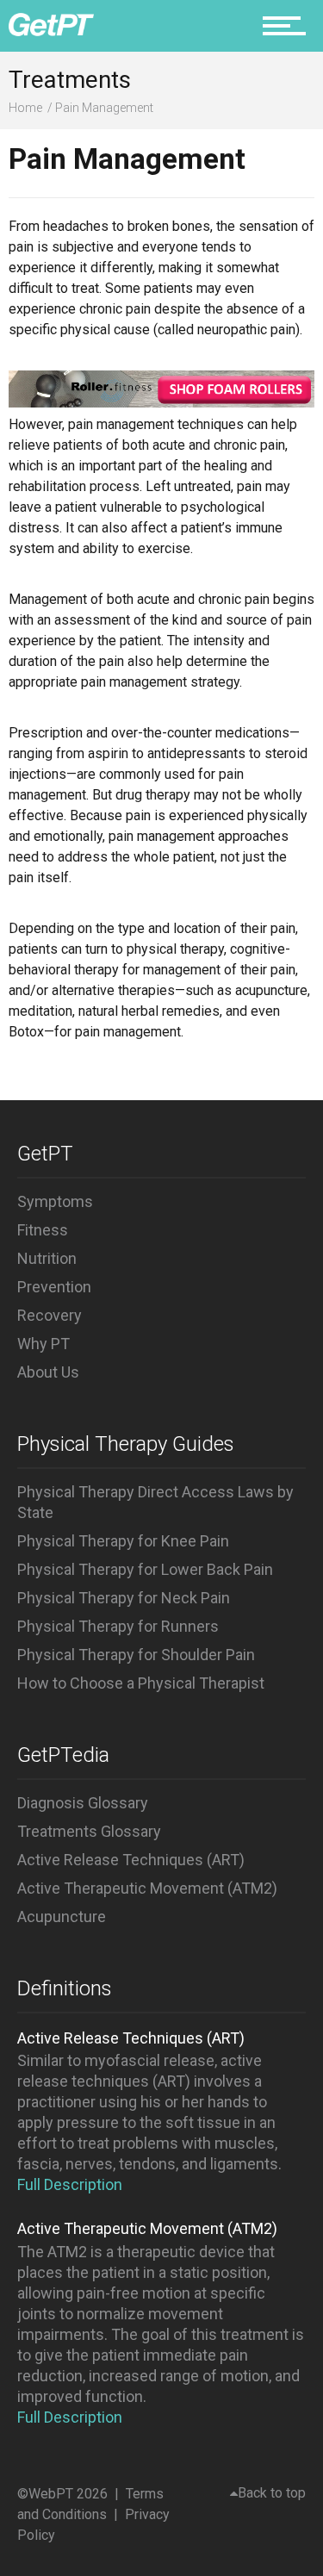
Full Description (70, 2184)
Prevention (54, 1287)
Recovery (50, 1315)
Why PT (43, 1344)
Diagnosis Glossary (83, 1803)
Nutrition (47, 1258)
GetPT (45, 1154)
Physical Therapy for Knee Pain (123, 1541)
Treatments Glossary (89, 1831)
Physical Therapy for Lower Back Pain (145, 1569)
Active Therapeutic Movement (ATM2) (147, 1888)
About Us (48, 1372)
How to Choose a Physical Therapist (141, 1683)
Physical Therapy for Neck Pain (124, 1598)
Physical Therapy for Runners (118, 1626)
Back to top (272, 2493)
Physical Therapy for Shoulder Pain (136, 1655)
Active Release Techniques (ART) (131, 1860)
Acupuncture (62, 1916)
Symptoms (55, 1201)
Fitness (43, 1230)
